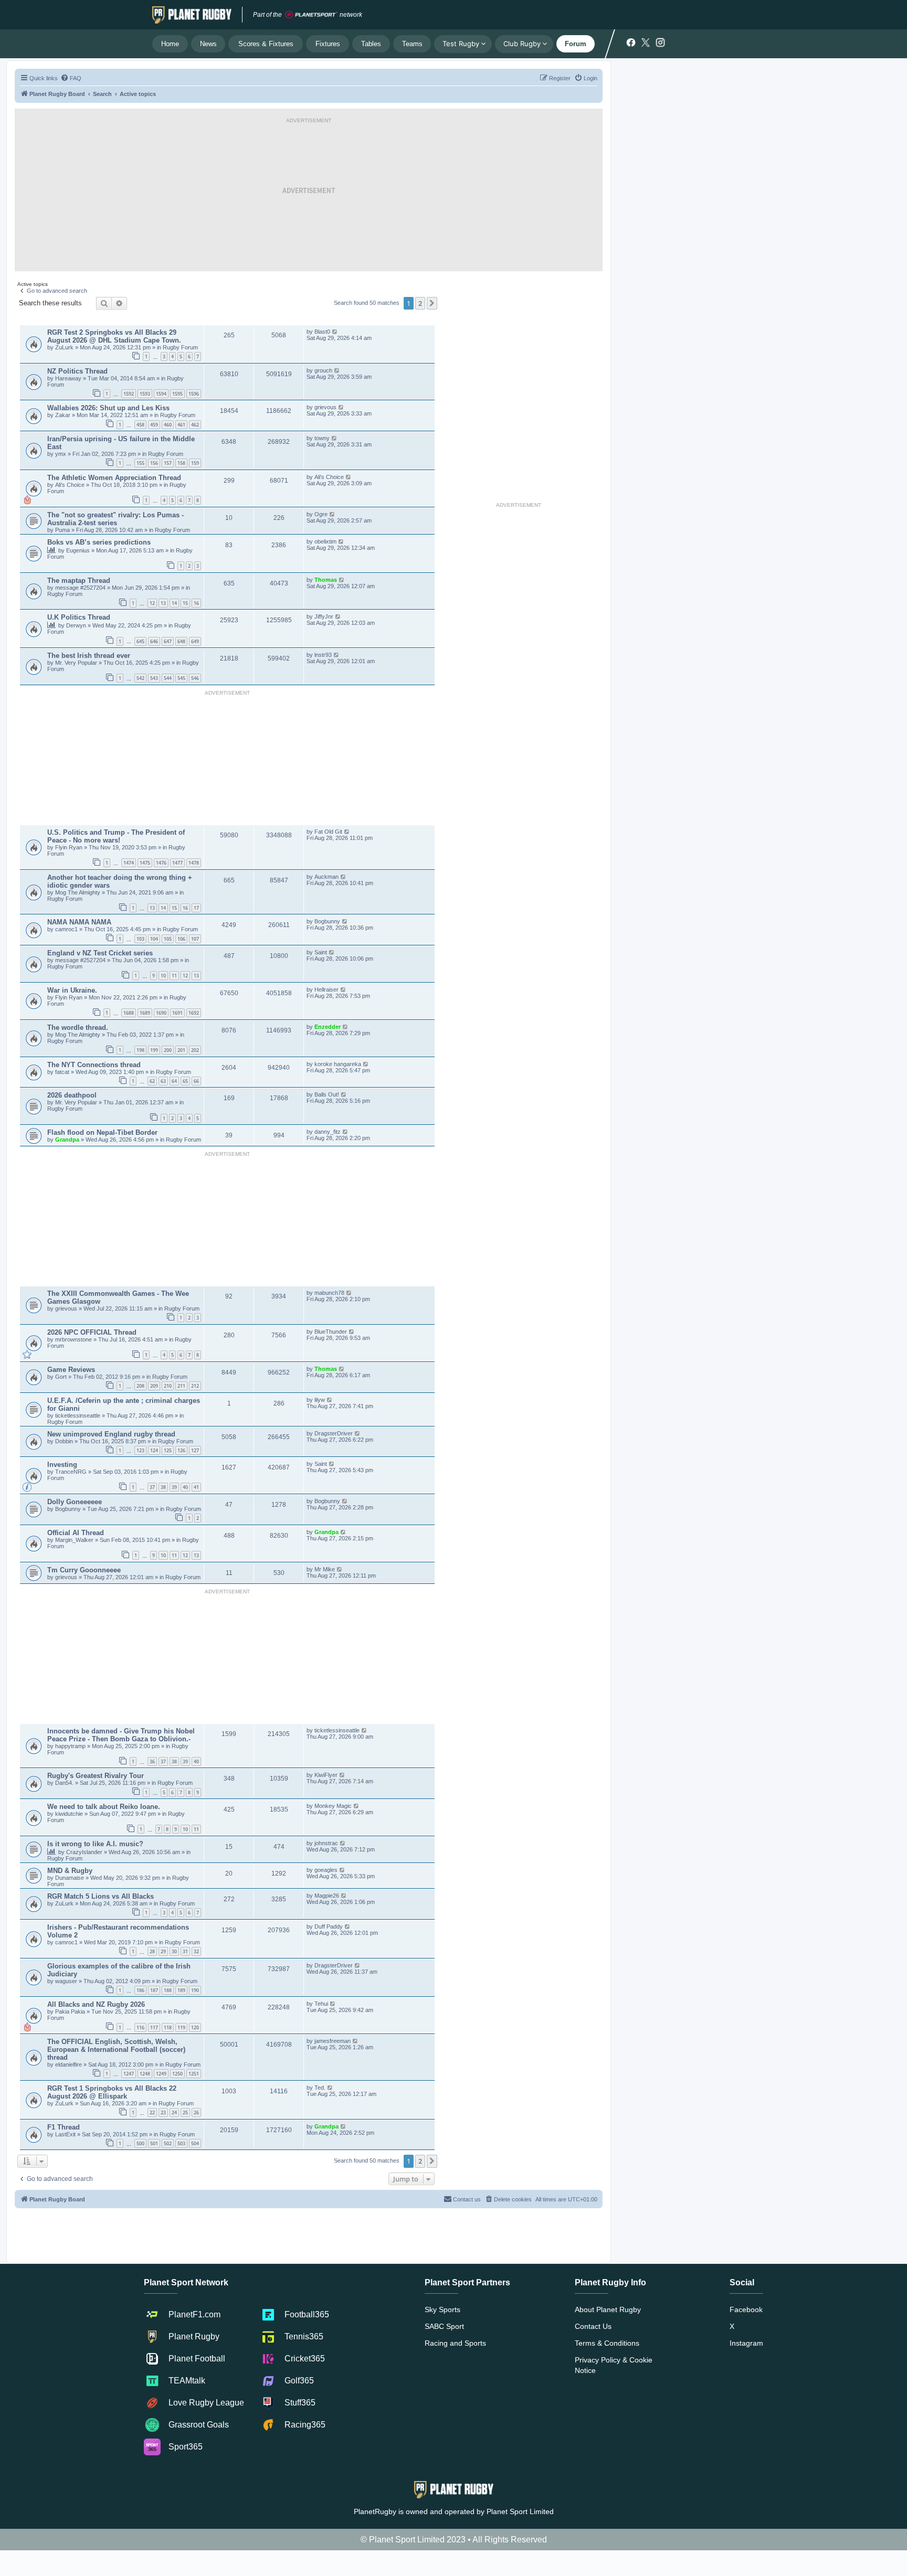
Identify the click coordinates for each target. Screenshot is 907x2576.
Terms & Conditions (607, 2343)
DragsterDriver (334, 1433)
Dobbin (65, 1441)
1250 (177, 2074)
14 (174, 603)
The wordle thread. (78, 1028)
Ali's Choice (70, 485)
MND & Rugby (70, 1871)
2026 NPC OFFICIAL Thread (92, 1332)
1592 (129, 394)
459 (154, 425)
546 (195, 678)
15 (185, 603)
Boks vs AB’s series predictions (99, 542)
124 (154, 1450)
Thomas (326, 580)
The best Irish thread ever (89, 656)
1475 (145, 863)
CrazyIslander (85, 1852)
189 (181, 1990)
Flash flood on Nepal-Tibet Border (102, 1132)
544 (168, 678)
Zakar (63, 415)
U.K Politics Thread (79, 617)
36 (152, 1761)
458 (140, 425)
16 (196, 603)
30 (174, 1951)
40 (185, 1487)
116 (140, 2027)
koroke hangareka (338, 1064)
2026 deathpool (72, 1095)
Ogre (321, 514)
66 (196, 1081)
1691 (177, 1013)
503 (181, 2143)
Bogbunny (327, 921)
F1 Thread (64, 2127)
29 (163, 1951)
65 (185, 1081)
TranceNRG (72, 1472)
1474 (129, 863)
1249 (161, 2074)
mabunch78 (329, 1293)
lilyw (320, 1400)
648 (181, 641)
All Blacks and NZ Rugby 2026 (96, 2004)
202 (195, 1050)
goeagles (326, 1870)
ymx (61, 454)
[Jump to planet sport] (311, 15)
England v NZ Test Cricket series (100, 953)
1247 (129, 2074)
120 (195, 2027)
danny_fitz (328, 1132)
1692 (194, 1013)
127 (195, 1450)
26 (196, 2112)
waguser (67, 1981)
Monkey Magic (333, 1806)
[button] (432, 303)
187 (154, 1990)
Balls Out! (327, 1094)
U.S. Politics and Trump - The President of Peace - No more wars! (116, 836)
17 (196, 908)
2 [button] (420, 303)
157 (168, 463)
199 (154, 1050)
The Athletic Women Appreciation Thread (114, 478)
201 (181, 1050)
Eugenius (78, 550)
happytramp (70, 1746)
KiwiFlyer (326, 1775)
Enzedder (328, 1027)
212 (195, 1386)
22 (152, 2112)
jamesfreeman (333, 2041)
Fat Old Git (328, 832)
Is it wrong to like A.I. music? (95, 1844)
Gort (62, 1377)
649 (195, 641)
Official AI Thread (76, 1533)
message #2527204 (81, 588)
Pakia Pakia (71, 2011)
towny (322, 438)
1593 (145, 394)
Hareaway (69, 378)
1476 (161, 863)
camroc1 (67, 929)
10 (163, 976)
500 (140, 2143)
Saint (321, 952)
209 (154, 1386)
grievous (325, 407)
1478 (194, 863)
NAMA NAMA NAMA (79, 922)
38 (163, 1487)
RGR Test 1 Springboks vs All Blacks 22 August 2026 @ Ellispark (112, 2092)
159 (195, 463)
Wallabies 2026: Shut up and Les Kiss (108, 408)
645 (140, 641)
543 (154, 678)
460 (168, 425)
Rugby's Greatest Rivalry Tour (96, 1776)
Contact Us (593, 2326)
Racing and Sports (455, 2343)
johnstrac (326, 1843)
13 (163, 603)
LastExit (66, 2134)
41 (196, 1487)
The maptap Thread (79, 581)
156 (154, 463)
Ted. (320, 2088)
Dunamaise (70, 1878)
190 (195, 1990)
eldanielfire (68, 2064)
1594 (161, 394)
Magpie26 (327, 1896)
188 (168, 1990)
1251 (194, 2074)
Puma (62, 530)
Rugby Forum (180, 347)
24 (174, 2112)
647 (168, 641)
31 (185, 1951)
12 (152, 603)
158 (181, 463)
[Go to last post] (335, 332)
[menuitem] (71, 78)
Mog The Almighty (78, 892)
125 (168, 1450)
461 (181, 425)
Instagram (746, 2343)
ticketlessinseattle (78, 1415)
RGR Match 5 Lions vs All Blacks (101, 1896)
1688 (129, 1013)
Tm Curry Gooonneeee (84, 1570)
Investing (62, 1465)
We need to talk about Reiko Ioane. (104, 1807)
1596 (194, 394)
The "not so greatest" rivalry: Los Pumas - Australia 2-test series (115, 519)
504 (195, 2143)
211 (181, 1386)
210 (168, 1386)
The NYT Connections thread (94, 1065)
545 (181, 678)
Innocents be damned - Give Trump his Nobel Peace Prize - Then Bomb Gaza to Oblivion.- (121, 1735)
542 (140, 678)
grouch (323, 370)
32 (196, 1951)
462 (195, 425)
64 (174, 1081)
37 (152, 1487)
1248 (145, 2074)
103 (140, 939)
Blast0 (322, 332)
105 (168, 939)
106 (181, 939)
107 (195, 939)
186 (140, 1990)
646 (154, 641)
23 (163, 2112)
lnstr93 (323, 655)
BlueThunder (331, 1332)
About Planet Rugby (608, 2309)
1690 (161, 1013)
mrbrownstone (74, 1339)
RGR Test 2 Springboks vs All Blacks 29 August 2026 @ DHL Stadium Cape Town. (114, 336)
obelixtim (325, 541)
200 (168, 1050)
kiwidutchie (70, 1814)
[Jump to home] (192, 15)
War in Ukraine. (72, 990)
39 (174, 1487)
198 (140, 1050)
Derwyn (76, 625)
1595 (177, 394)
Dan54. (64, 1783)
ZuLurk (64, 347)
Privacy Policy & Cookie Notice (614, 2365)
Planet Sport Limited (520, 2511)
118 (168, 2027)
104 (154, 939)
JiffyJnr (324, 616)
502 (168, 2143)
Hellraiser (326, 989)
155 (140, 463)
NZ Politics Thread (77, 371)
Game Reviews (71, 1370)
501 (154, 2143)
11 (174, 976)
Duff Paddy (329, 1926)
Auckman (326, 877)
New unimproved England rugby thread (111, 1434)
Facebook (746, 2309)
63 (163, 1081)
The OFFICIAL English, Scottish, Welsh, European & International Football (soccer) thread (116, 2050)
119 (181, 2027)
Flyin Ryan (69, 847)
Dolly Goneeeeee (75, 1502)
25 (185, 2112)
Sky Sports (442, 2309)
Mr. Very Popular (77, 663)
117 (154, 2027)
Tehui (321, 2004)
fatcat (62, 1072)
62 (152, 1081)
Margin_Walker (75, 1540)
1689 (145, 1013)
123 (140, 1450)
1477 (177, 863)
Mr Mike (325, 1569)
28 (152, 1951)
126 (181, 1450)
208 (140, 1386)
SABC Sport (444, 2326)
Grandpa (68, 1140)
